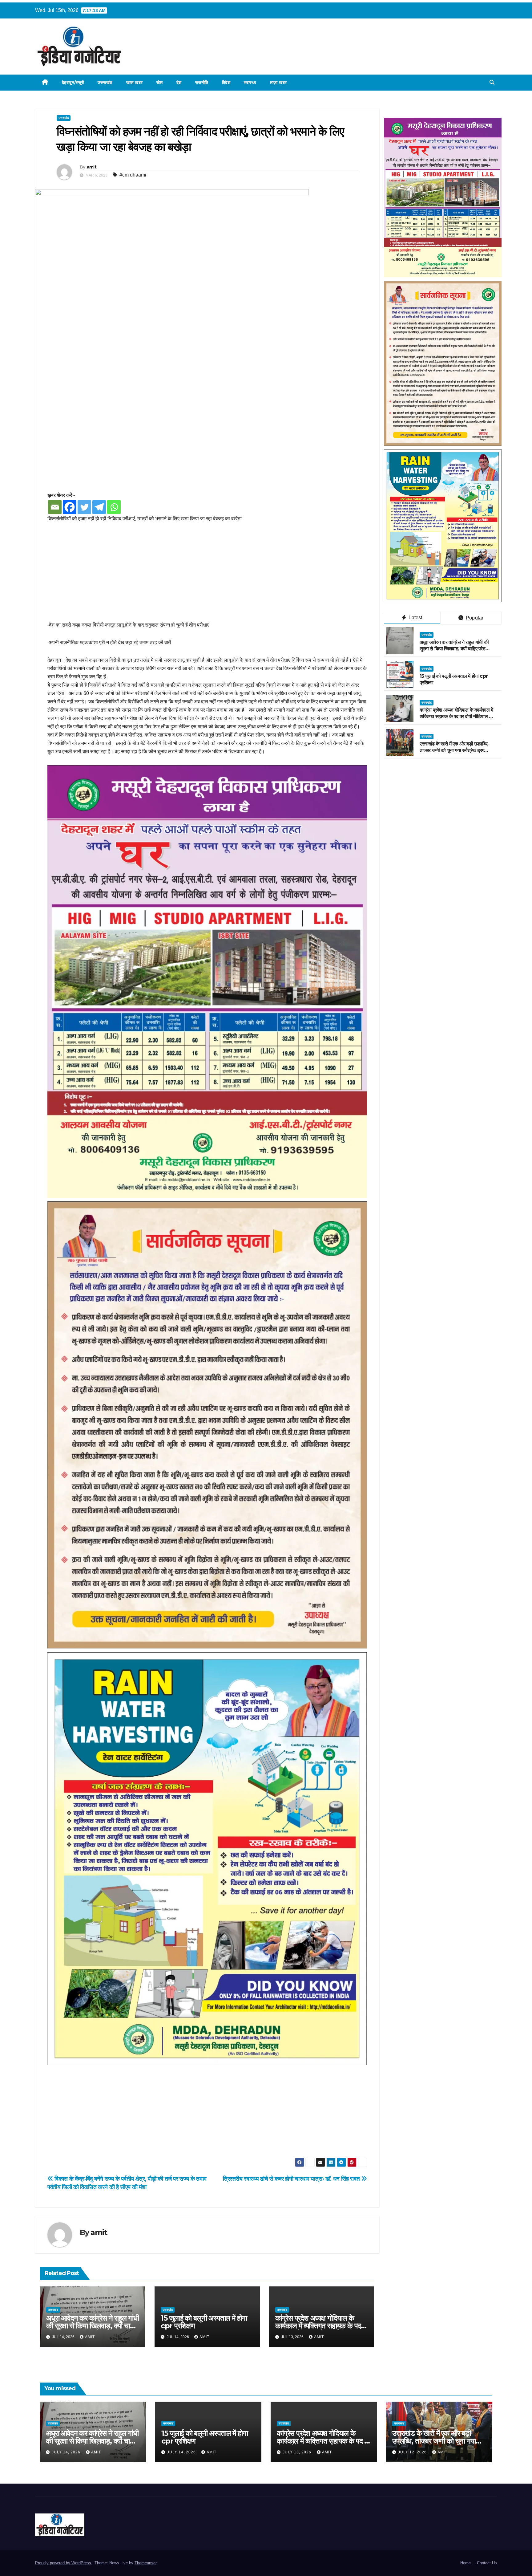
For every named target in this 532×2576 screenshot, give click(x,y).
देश (179, 83)
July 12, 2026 (413, 2452)
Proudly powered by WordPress (64, 2563)
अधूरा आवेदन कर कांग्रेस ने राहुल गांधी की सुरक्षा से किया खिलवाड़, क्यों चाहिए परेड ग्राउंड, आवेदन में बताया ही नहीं (93, 2326)
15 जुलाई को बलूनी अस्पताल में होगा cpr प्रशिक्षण (204, 2322)
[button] (492, 82)
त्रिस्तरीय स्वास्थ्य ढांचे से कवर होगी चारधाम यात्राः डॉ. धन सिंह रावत (292, 2179)
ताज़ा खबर (278, 83)
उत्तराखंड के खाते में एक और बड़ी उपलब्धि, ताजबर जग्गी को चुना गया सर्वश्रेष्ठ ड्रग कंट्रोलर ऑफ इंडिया (454, 750)
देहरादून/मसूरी (73, 83)
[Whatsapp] (114, 507)
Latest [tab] (415, 618)
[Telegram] (99, 507)
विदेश (226, 83)
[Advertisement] (207, 575)
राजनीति (202, 83)
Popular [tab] (474, 618)
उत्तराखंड (105, 83)
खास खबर (135, 83)
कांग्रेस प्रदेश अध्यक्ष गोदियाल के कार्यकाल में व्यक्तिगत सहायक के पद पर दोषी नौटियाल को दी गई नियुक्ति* (318, 2326)
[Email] (55, 507)
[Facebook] (70, 507)
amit (92, 167)
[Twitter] (84, 507)
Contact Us (487, 2563)
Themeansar (145, 2563)
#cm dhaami (133, 175)
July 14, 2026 (67, 2452)
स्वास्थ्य (250, 83)
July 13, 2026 (298, 2452)
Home (465, 2563)
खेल (160, 83)
